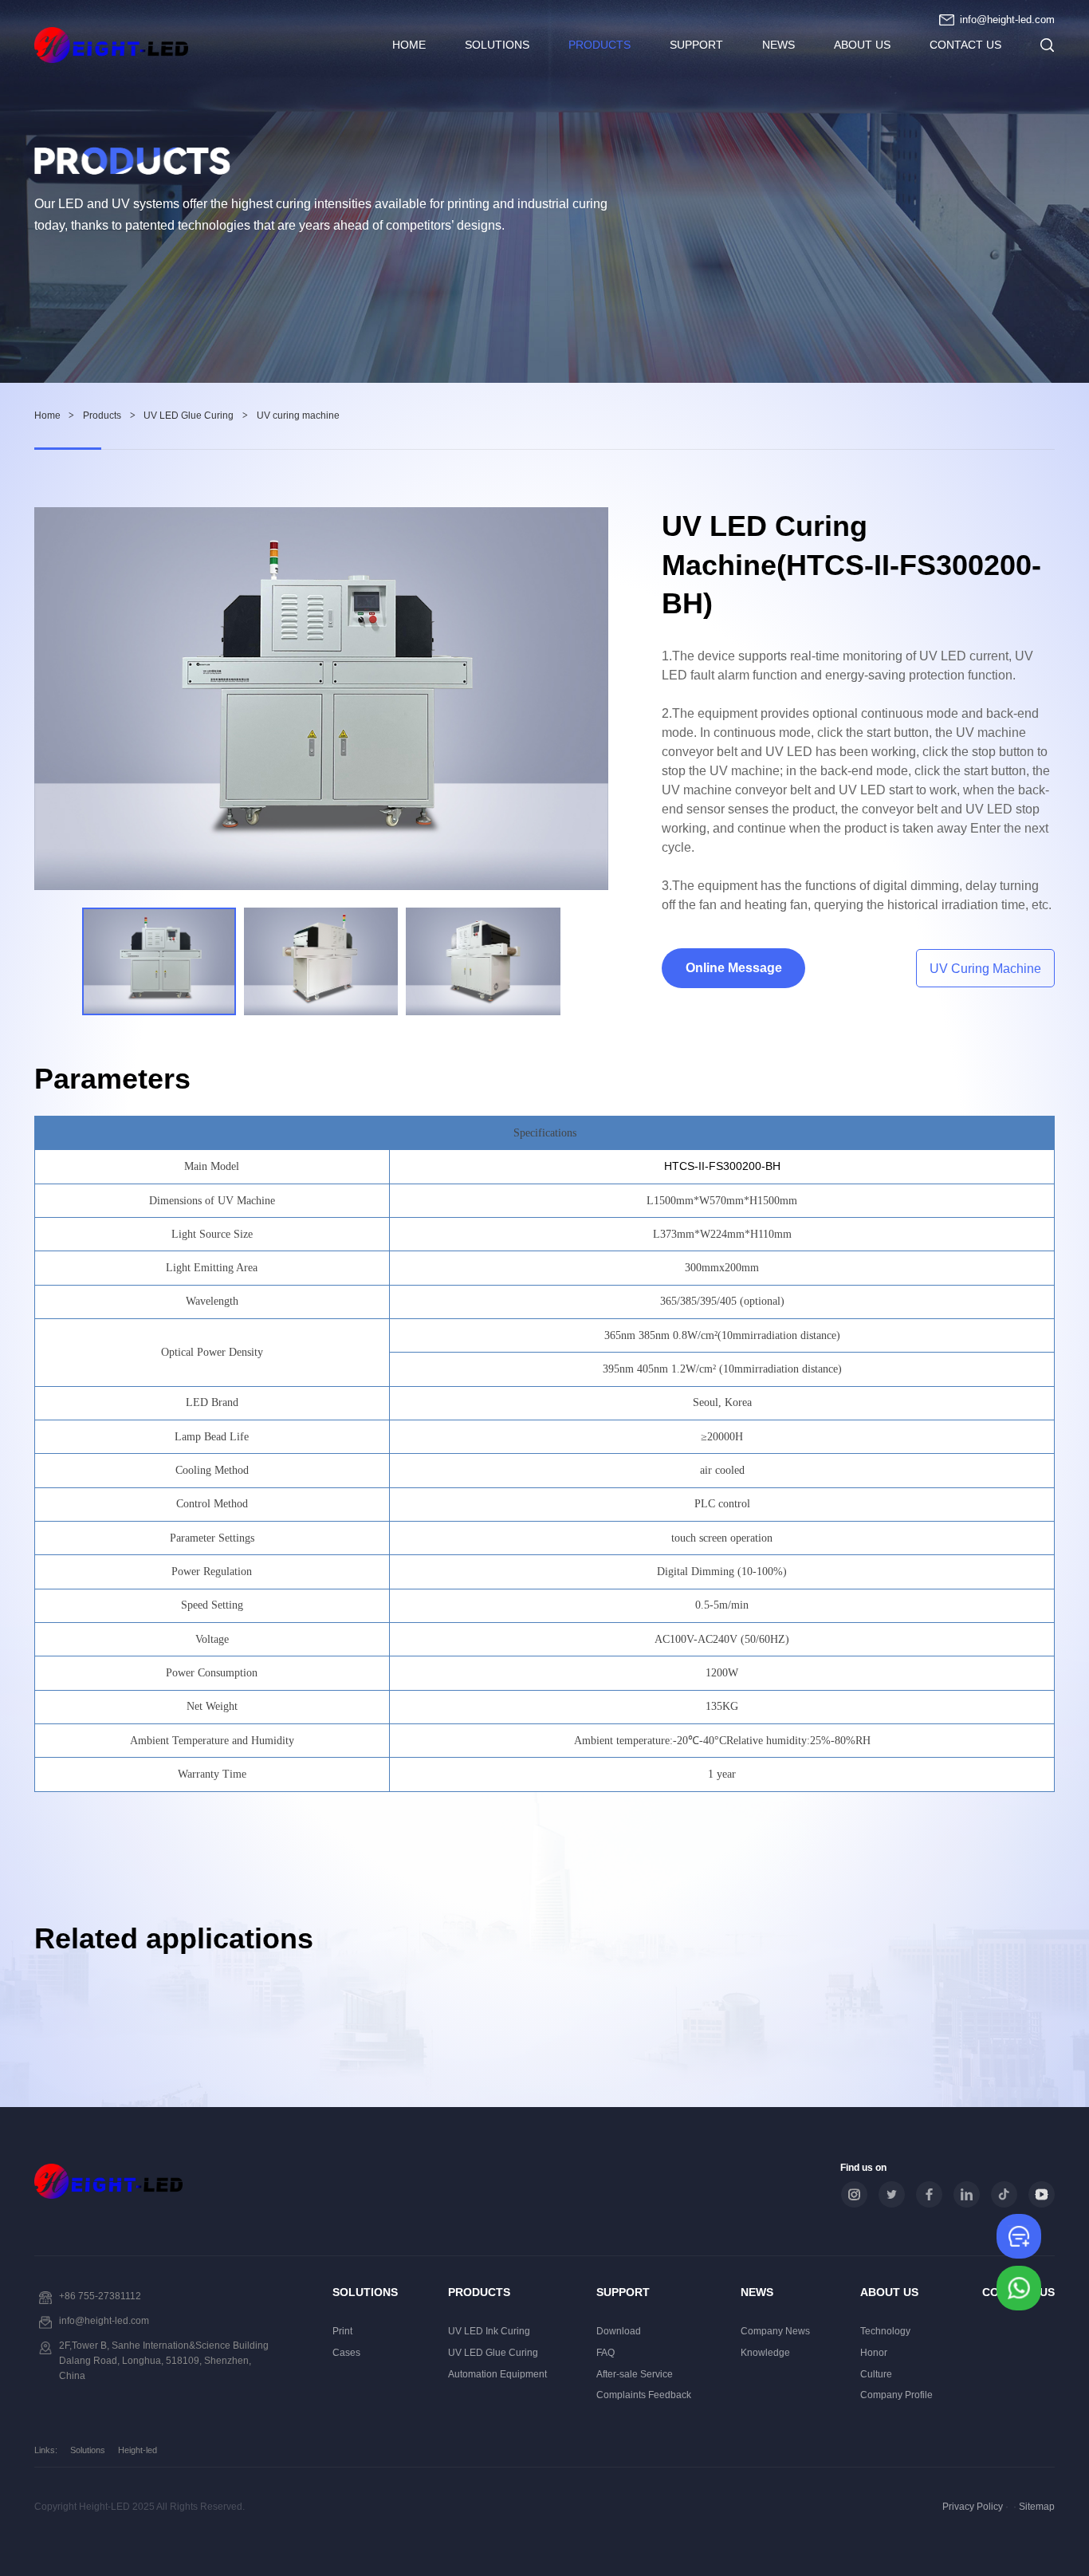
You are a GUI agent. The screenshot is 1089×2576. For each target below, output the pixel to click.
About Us (862, 45)
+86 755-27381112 (100, 2296)
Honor (874, 2353)
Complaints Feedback (644, 2395)
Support (696, 45)
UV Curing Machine (985, 969)
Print (342, 2331)
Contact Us (965, 45)
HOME (409, 45)
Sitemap (1037, 2507)
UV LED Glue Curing (189, 416)
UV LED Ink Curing (489, 2331)
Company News (775, 2331)
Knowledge (765, 2353)
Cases (346, 2353)
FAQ (605, 2353)
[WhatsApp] (1019, 2289)
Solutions (497, 45)
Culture (876, 2374)
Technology (885, 2331)
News (778, 45)
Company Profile (896, 2395)
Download (619, 2331)
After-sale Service (635, 2374)
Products (600, 45)
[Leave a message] (1019, 2236)
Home (47, 416)
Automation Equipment (497, 2374)
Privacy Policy (973, 2507)
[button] (589, 961)
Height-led (138, 2450)
